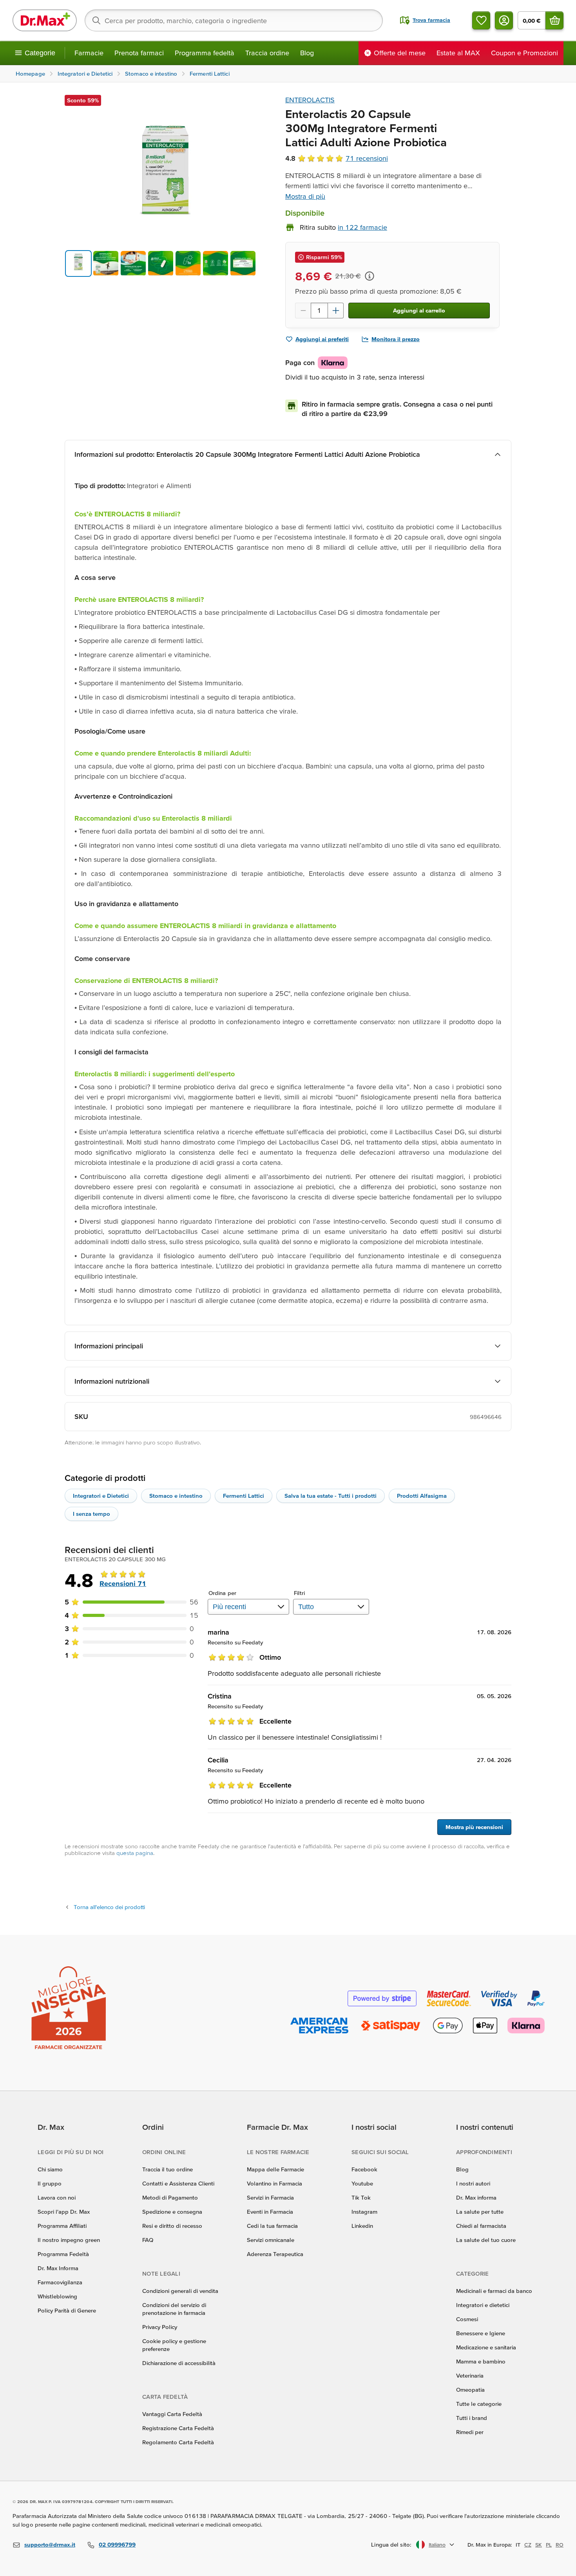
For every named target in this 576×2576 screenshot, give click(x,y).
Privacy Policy (160, 2327)
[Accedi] (504, 20)
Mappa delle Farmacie (275, 2169)
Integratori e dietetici (483, 2305)
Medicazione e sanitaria (486, 2347)
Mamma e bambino (481, 2361)
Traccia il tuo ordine (168, 2169)
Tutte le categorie (479, 2404)
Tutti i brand (472, 2418)
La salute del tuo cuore (486, 2240)
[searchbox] (234, 20)
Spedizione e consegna (172, 2212)
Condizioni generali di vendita (180, 2291)
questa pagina (135, 1853)
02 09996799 (117, 2544)
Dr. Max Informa (58, 2268)
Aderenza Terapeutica (275, 2254)
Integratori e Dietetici (101, 1496)
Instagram (364, 2212)
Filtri (300, 1593)
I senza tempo (91, 1514)
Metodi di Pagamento (170, 2197)
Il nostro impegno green (69, 2240)
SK (539, 2545)
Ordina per (222, 1593)
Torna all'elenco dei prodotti (109, 1907)
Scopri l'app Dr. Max (64, 2212)
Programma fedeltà (205, 53)
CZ (528, 2545)
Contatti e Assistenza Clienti (178, 2183)
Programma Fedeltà (63, 2254)
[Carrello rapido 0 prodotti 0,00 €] (554, 20)
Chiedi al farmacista (481, 2226)
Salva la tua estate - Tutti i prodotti (331, 1496)
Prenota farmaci (139, 53)
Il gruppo (50, 2183)
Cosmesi (467, 2319)
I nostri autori (473, 2183)
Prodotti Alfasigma (422, 1496)
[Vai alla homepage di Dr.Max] (45, 20)
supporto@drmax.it (50, 2544)
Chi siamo (50, 2169)
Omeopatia (470, 2390)
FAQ (148, 2240)
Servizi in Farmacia (270, 2197)
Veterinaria (470, 2375)
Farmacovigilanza (60, 2282)
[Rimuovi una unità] (303, 311)
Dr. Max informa (476, 2197)
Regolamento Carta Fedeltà (178, 2442)
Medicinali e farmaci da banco (494, 2291)
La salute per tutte (480, 2212)
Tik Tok (361, 2197)
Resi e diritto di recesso (172, 2226)
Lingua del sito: (391, 2544)
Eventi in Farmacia (270, 2212)
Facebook (364, 2169)
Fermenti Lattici (244, 1496)
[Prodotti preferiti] (481, 20)
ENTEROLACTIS (310, 100)
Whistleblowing (57, 2296)
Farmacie (89, 53)
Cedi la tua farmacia (272, 2226)
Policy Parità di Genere (67, 2310)
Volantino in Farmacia (274, 2183)
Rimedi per (470, 2432)
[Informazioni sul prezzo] (370, 276)
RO (560, 2545)
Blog (307, 53)
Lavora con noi (57, 2197)
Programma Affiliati (62, 2226)
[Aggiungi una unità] (336, 311)
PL (549, 2545)
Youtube (362, 2183)
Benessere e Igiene (481, 2333)
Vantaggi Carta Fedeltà (172, 2414)
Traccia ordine (267, 53)
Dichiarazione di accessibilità (179, 2363)
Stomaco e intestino (176, 1496)
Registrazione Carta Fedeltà (178, 2428)
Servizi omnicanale (271, 2240)
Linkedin (362, 2226)
